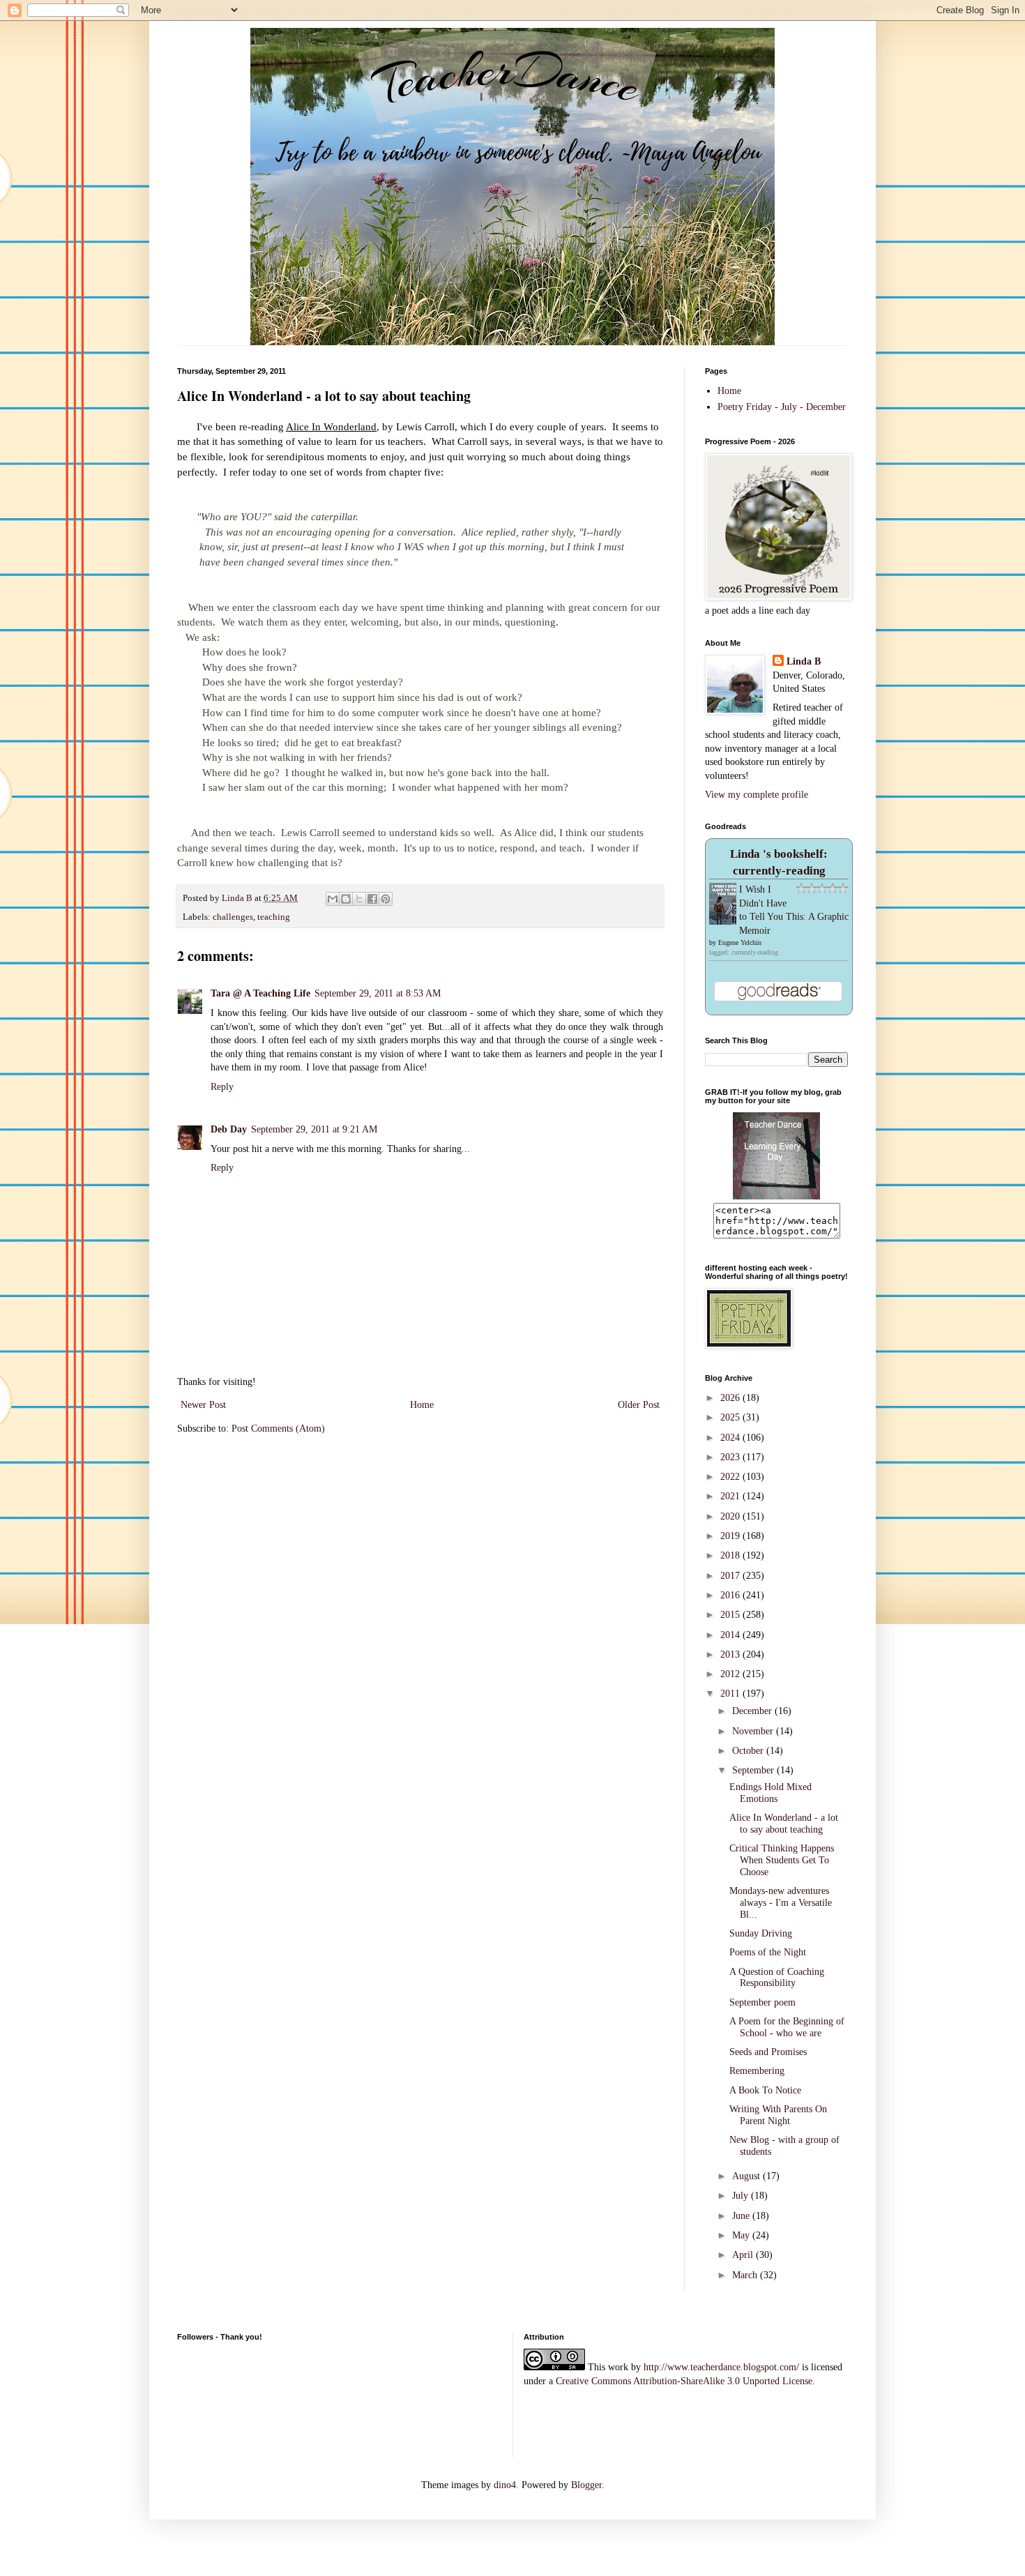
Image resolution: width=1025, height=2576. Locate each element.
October (749, 1751)
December (753, 1711)
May (742, 2235)
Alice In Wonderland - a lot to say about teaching (784, 1824)
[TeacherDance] (776, 1196)
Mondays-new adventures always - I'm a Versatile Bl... (781, 1903)
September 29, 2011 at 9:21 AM (314, 1129)
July (742, 2196)
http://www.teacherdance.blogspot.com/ (721, 2367)
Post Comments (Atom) (278, 1429)
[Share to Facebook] (372, 899)
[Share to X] (359, 899)
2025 (731, 1417)
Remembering (757, 2071)
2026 (731, 1398)
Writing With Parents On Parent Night (778, 2115)
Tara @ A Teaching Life (260, 993)
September (754, 1770)
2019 (731, 1536)
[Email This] (333, 899)
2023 (731, 1457)
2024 (731, 1438)
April (744, 2255)
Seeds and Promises (768, 2052)
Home (422, 1405)
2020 (731, 1516)
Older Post (639, 1405)
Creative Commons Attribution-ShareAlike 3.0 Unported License (684, 2381)
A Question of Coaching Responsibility (777, 1978)
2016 (731, 1595)
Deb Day (229, 1129)
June (742, 2216)
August (747, 2176)
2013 (731, 1654)
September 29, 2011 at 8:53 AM (378, 993)
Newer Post (203, 1405)
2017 (731, 1576)
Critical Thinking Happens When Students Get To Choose (782, 1860)
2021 (731, 1496)
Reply (222, 1087)
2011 (731, 1694)
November (754, 1731)
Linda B (804, 661)
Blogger (586, 2485)
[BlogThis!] (346, 899)
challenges (233, 917)
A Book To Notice (765, 2090)
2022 (731, 1477)
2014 (731, 1635)
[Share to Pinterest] (386, 899)
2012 (731, 1674)
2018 (731, 1555)
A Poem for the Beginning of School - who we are (787, 2027)
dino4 (505, 2485)
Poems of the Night (768, 1952)
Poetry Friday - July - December (782, 407)
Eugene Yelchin (740, 942)
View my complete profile (757, 795)
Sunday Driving (761, 1933)
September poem (762, 2002)
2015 (731, 1615)
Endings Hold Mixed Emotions (770, 1793)
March (746, 2275)
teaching (274, 917)
